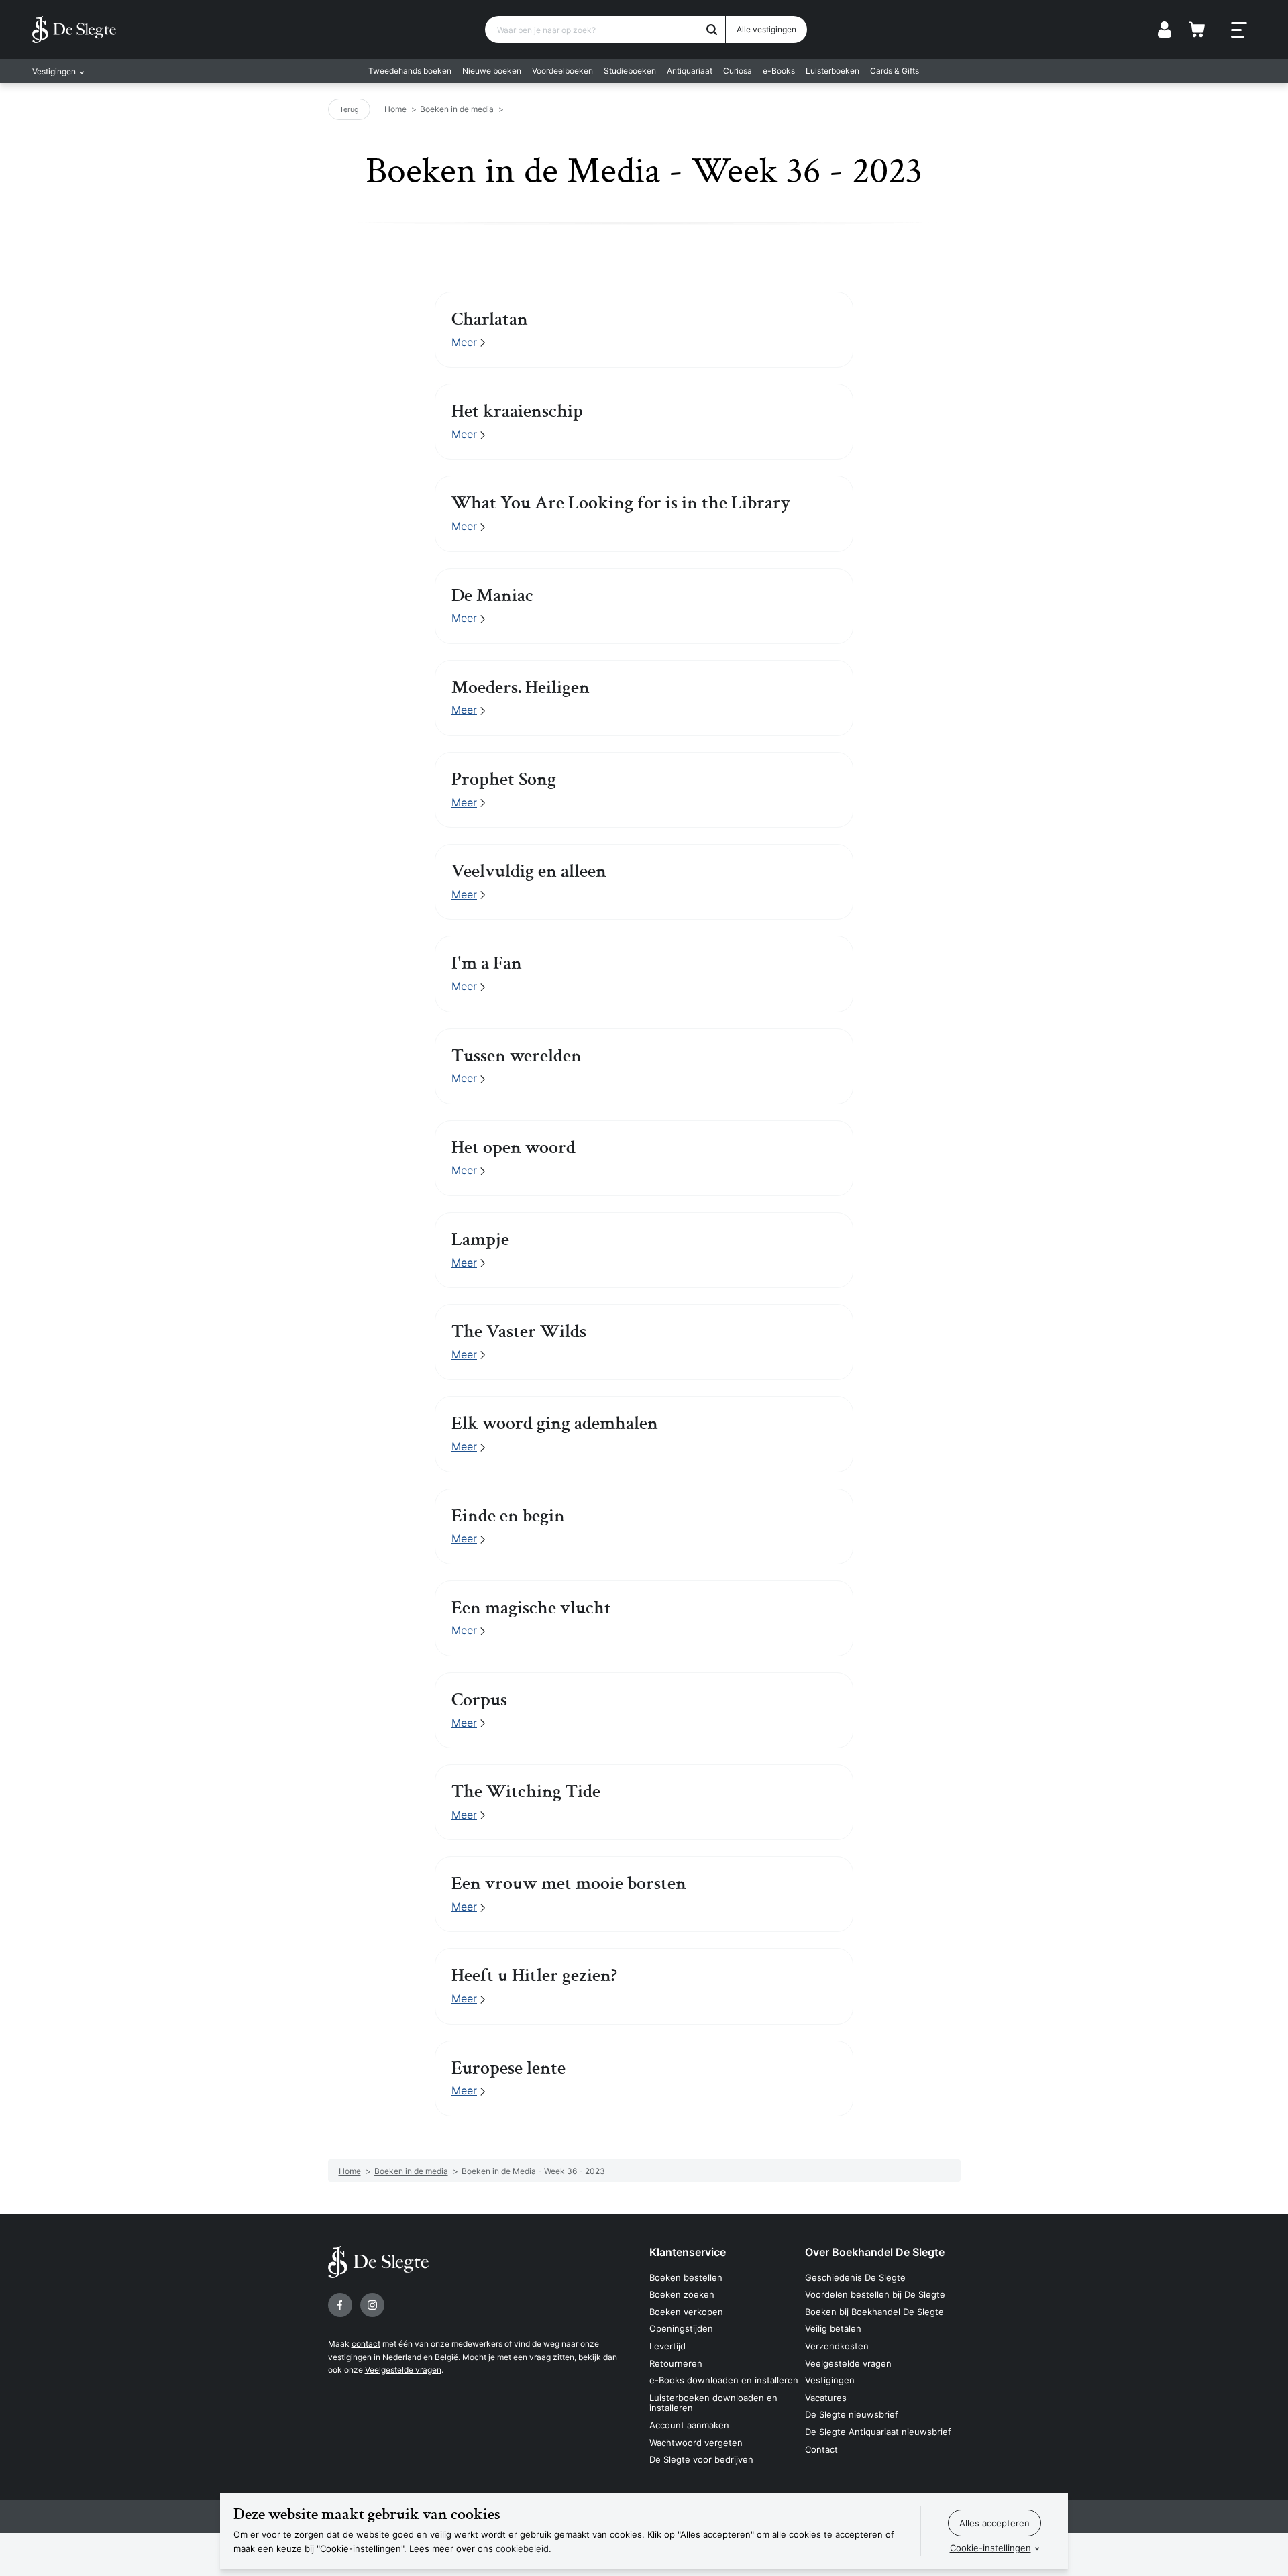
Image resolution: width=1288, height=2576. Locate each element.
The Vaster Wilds (519, 1332)
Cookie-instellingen (990, 2548)
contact (366, 2344)
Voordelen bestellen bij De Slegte (875, 2294)
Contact (821, 2449)
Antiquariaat (690, 71)
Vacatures (826, 2398)
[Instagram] (372, 2305)
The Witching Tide (526, 1792)
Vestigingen (830, 2380)
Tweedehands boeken (410, 71)
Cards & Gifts (895, 71)
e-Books (779, 71)
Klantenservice (688, 2252)
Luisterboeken (833, 71)
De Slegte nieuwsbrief (852, 2414)
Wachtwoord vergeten (696, 2443)
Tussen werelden (517, 1056)
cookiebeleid (522, 2548)
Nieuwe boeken (492, 71)
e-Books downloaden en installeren (724, 2380)
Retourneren (676, 2363)
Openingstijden (681, 2328)
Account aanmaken (689, 2425)
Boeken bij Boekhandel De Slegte (874, 2312)
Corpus (479, 1700)
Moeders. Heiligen (521, 688)
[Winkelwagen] (1197, 30)
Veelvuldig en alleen (529, 871)
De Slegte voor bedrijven (701, 2459)
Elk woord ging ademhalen (555, 1424)
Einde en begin (508, 1516)
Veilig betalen (833, 2328)
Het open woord (514, 1148)
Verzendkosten (837, 2346)
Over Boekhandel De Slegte (875, 2252)
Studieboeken (630, 71)
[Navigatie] (1239, 30)
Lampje (480, 1240)
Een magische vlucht (531, 1608)
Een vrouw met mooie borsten (569, 1884)
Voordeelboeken (562, 71)
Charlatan (490, 319)
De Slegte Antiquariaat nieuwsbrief (878, 2432)
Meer (464, 342)
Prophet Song (504, 780)
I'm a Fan (487, 963)
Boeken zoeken (682, 2294)
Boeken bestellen (686, 2277)
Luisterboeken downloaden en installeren (713, 2403)
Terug (349, 109)
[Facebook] (340, 2305)
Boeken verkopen (686, 2312)
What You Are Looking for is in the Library (621, 503)
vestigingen (350, 2357)
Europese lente (508, 2068)
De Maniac (492, 596)
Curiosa (738, 71)
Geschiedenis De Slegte (855, 2277)
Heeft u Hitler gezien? (534, 1976)
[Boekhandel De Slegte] (74, 30)
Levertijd (667, 2346)
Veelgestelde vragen (403, 2370)
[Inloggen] (1165, 30)
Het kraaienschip (517, 411)
